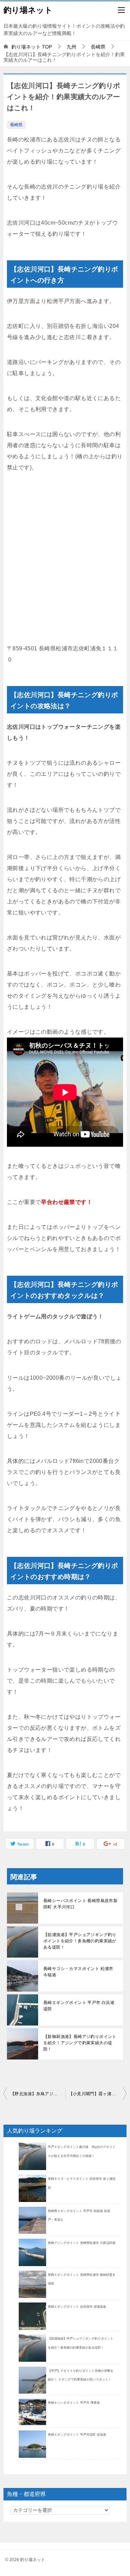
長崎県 (16, 125)
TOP (32, 47)
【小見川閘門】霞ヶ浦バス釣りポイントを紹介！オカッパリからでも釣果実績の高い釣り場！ (98, 2094)
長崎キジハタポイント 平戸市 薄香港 (74, 2403)
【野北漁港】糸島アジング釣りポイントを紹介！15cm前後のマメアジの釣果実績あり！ (38, 2094)
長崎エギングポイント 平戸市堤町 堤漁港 (77, 2435)
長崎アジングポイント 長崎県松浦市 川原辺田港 (82, 2243)
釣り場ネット (28, 10)
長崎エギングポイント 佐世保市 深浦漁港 (77, 2307)
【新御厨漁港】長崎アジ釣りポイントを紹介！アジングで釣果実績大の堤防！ (80, 2043)
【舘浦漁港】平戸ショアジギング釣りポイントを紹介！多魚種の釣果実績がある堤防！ (80, 1941)
